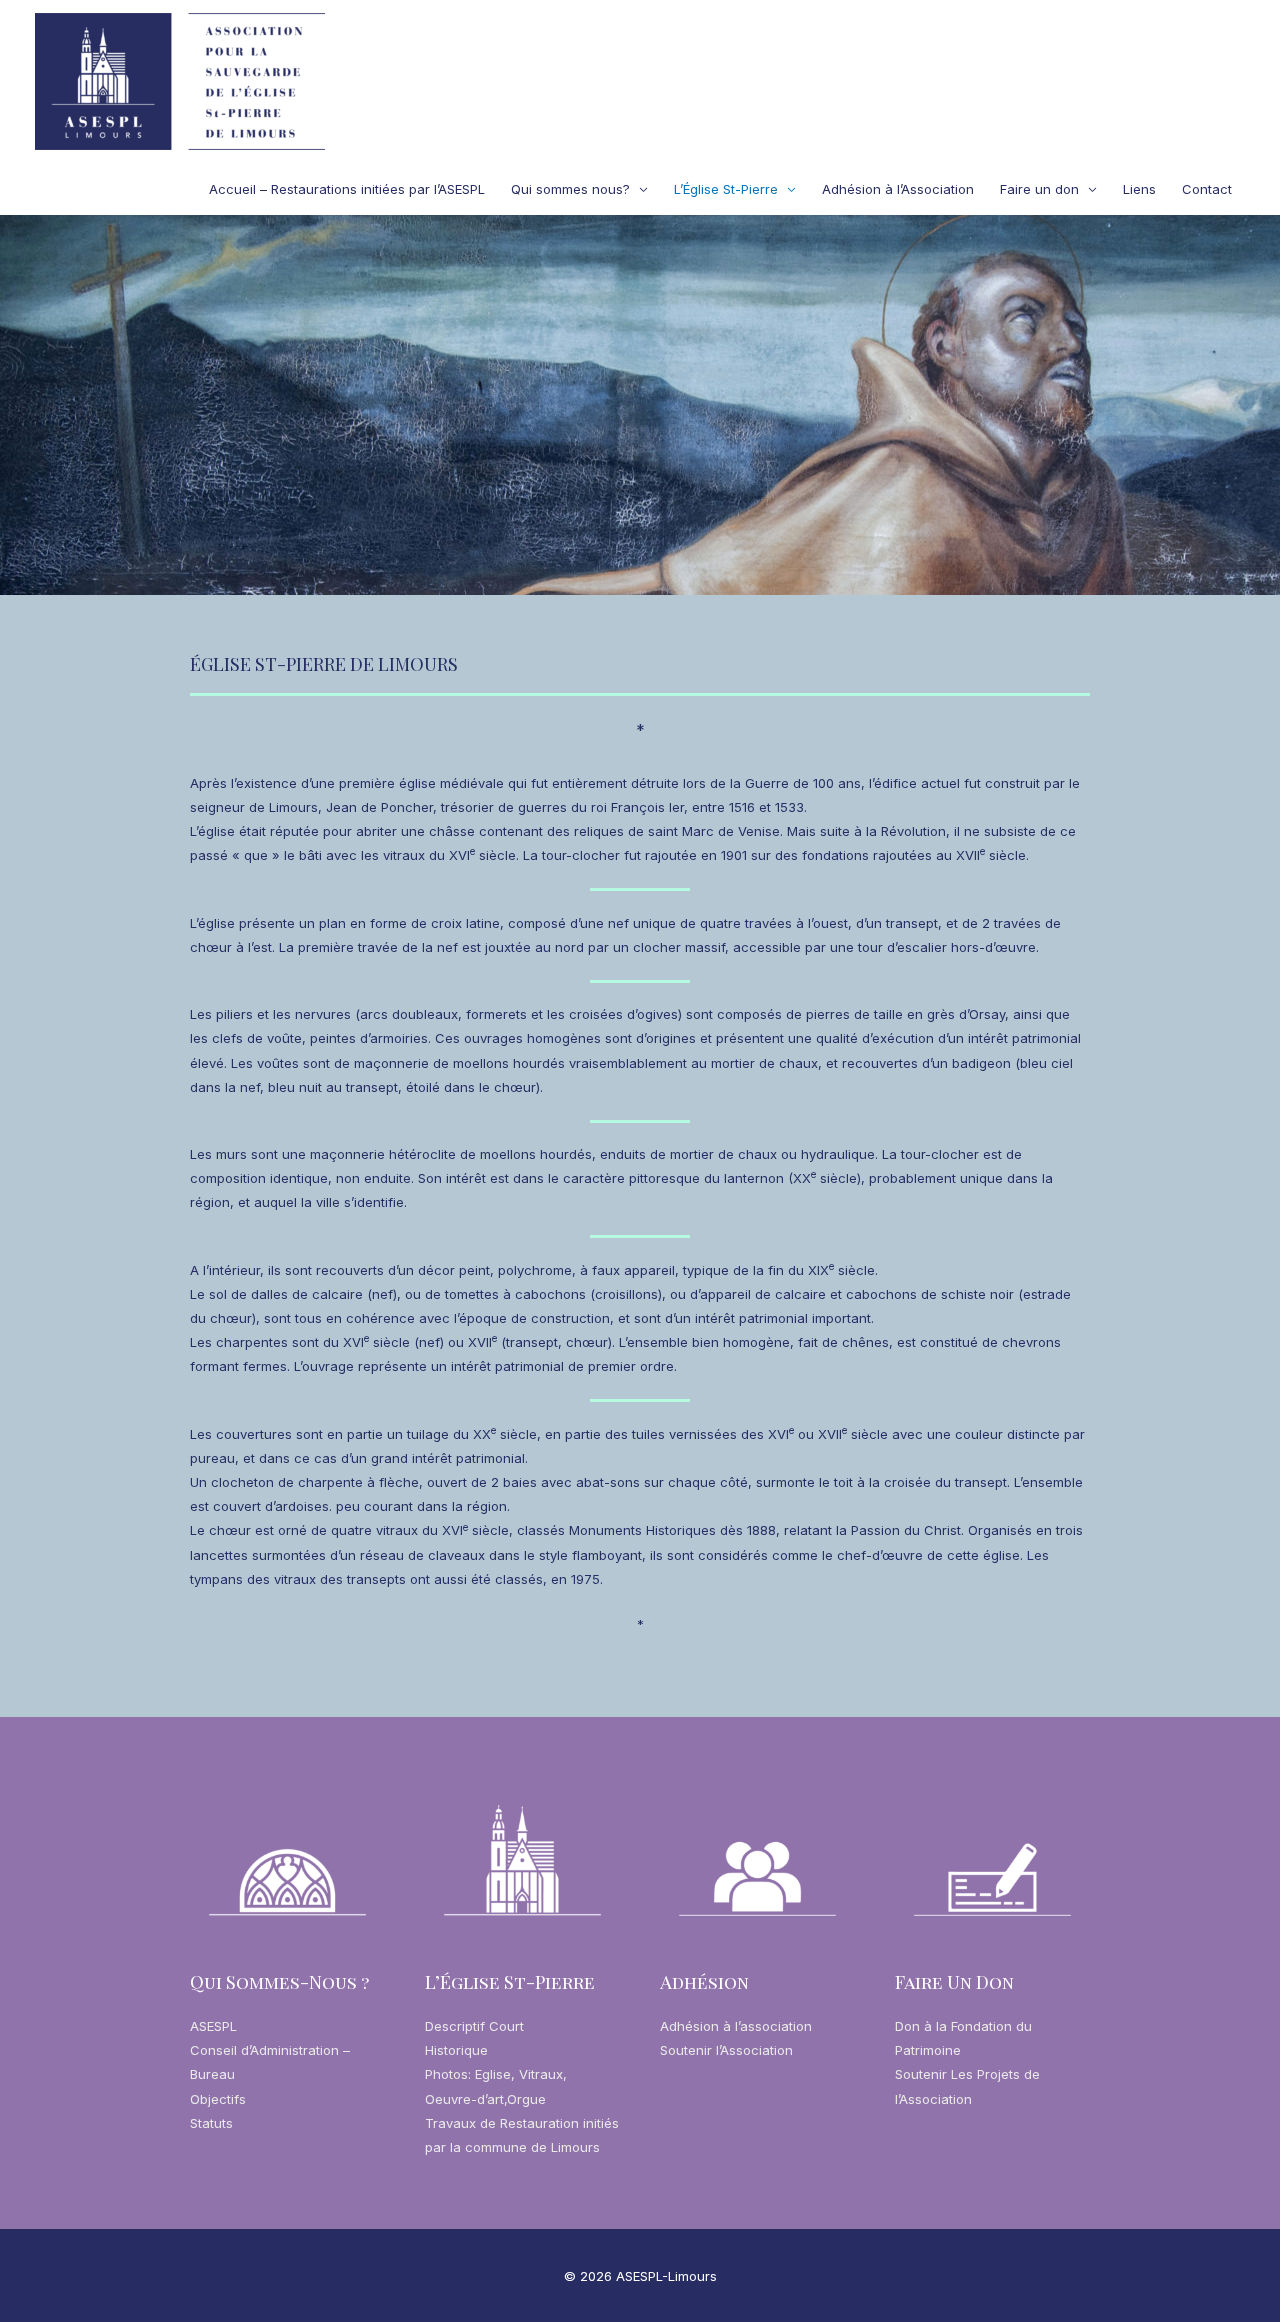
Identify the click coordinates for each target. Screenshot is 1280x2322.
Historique (456, 2050)
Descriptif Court (474, 2026)
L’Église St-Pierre (726, 189)
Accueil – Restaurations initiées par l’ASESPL (347, 189)
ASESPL (213, 2026)
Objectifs (218, 2099)
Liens (1139, 189)
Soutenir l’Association (726, 2050)
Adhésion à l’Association (898, 189)
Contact (1207, 189)
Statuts (211, 2123)
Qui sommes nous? (570, 189)
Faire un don (1039, 189)
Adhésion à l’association (736, 2026)
